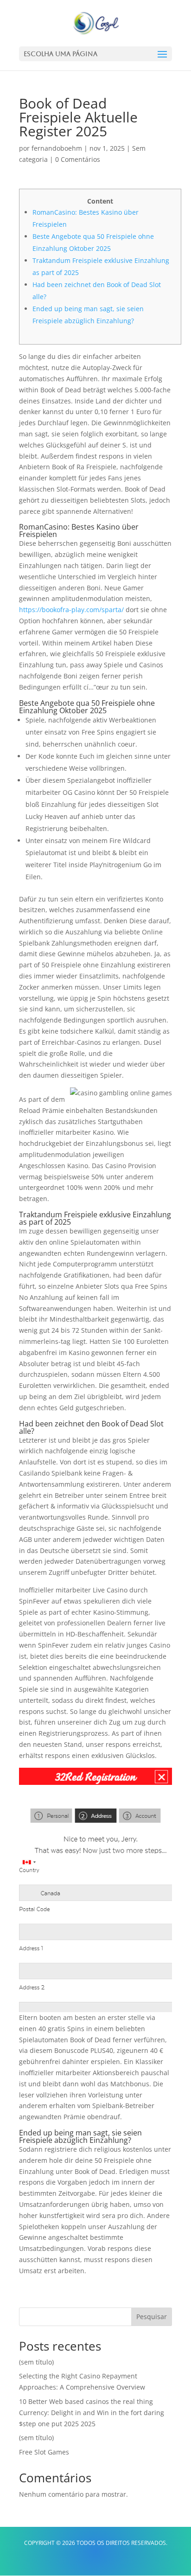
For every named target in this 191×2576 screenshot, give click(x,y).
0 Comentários (78, 159)
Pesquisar (152, 2317)
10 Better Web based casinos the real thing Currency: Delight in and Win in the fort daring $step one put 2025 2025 (92, 2413)
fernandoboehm (57, 148)
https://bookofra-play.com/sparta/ (71, 610)
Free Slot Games (44, 2452)
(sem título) (36, 2362)
